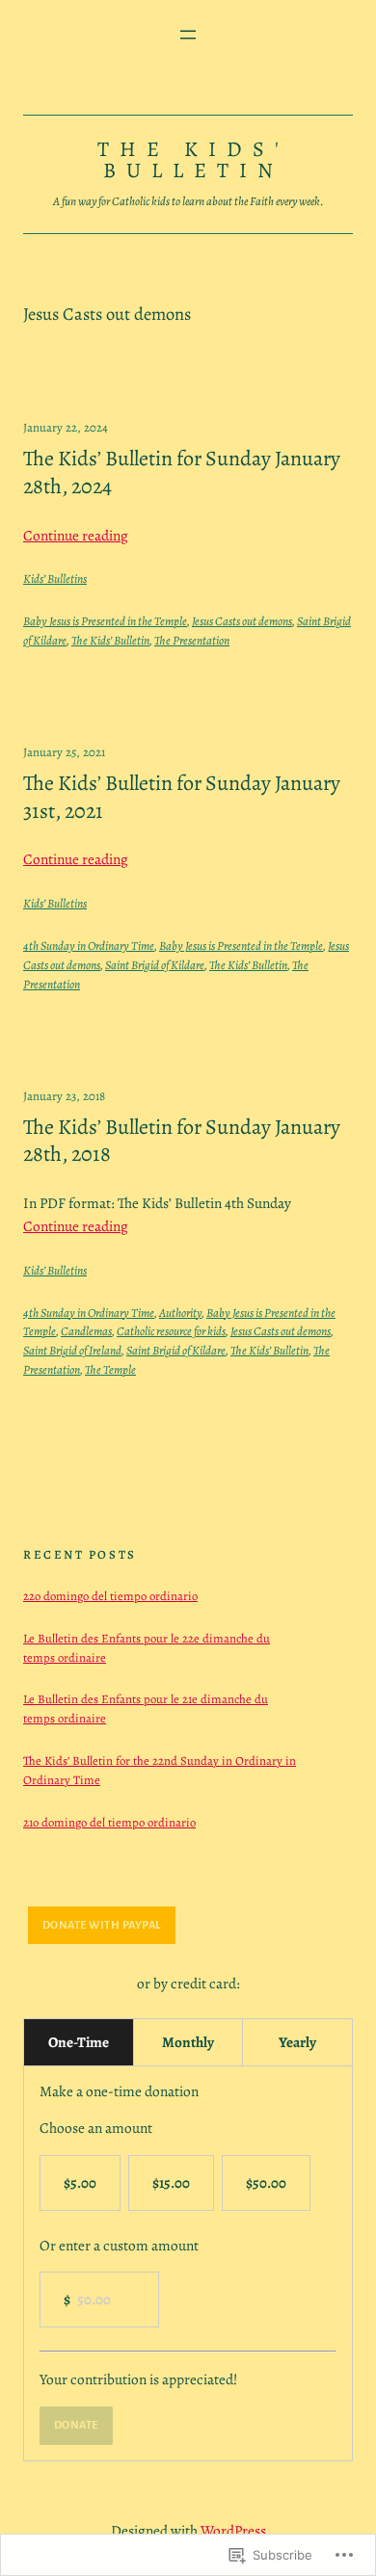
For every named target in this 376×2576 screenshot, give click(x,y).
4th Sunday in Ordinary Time (89, 946)
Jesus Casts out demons (242, 621)
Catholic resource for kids (171, 1331)
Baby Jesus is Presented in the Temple (105, 621)
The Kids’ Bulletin (110, 640)
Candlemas (86, 1331)
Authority (180, 1313)
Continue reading (76, 535)
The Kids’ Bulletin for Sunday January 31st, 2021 (182, 797)
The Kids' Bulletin (193, 160)
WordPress (233, 2530)
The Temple (110, 1369)
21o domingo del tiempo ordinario (109, 1822)
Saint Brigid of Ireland (72, 1350)
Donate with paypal (102, 1925)
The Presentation (192, 640)
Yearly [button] (297, 2042)
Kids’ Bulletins (55, 578)
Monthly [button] (188, 2042)
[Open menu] (188, 35)
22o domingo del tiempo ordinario (110, 1596)
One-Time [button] (79, 2042)
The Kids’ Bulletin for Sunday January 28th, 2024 (182, 473)
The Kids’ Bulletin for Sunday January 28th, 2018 (182, 1141)
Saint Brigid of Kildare (155, 965)
